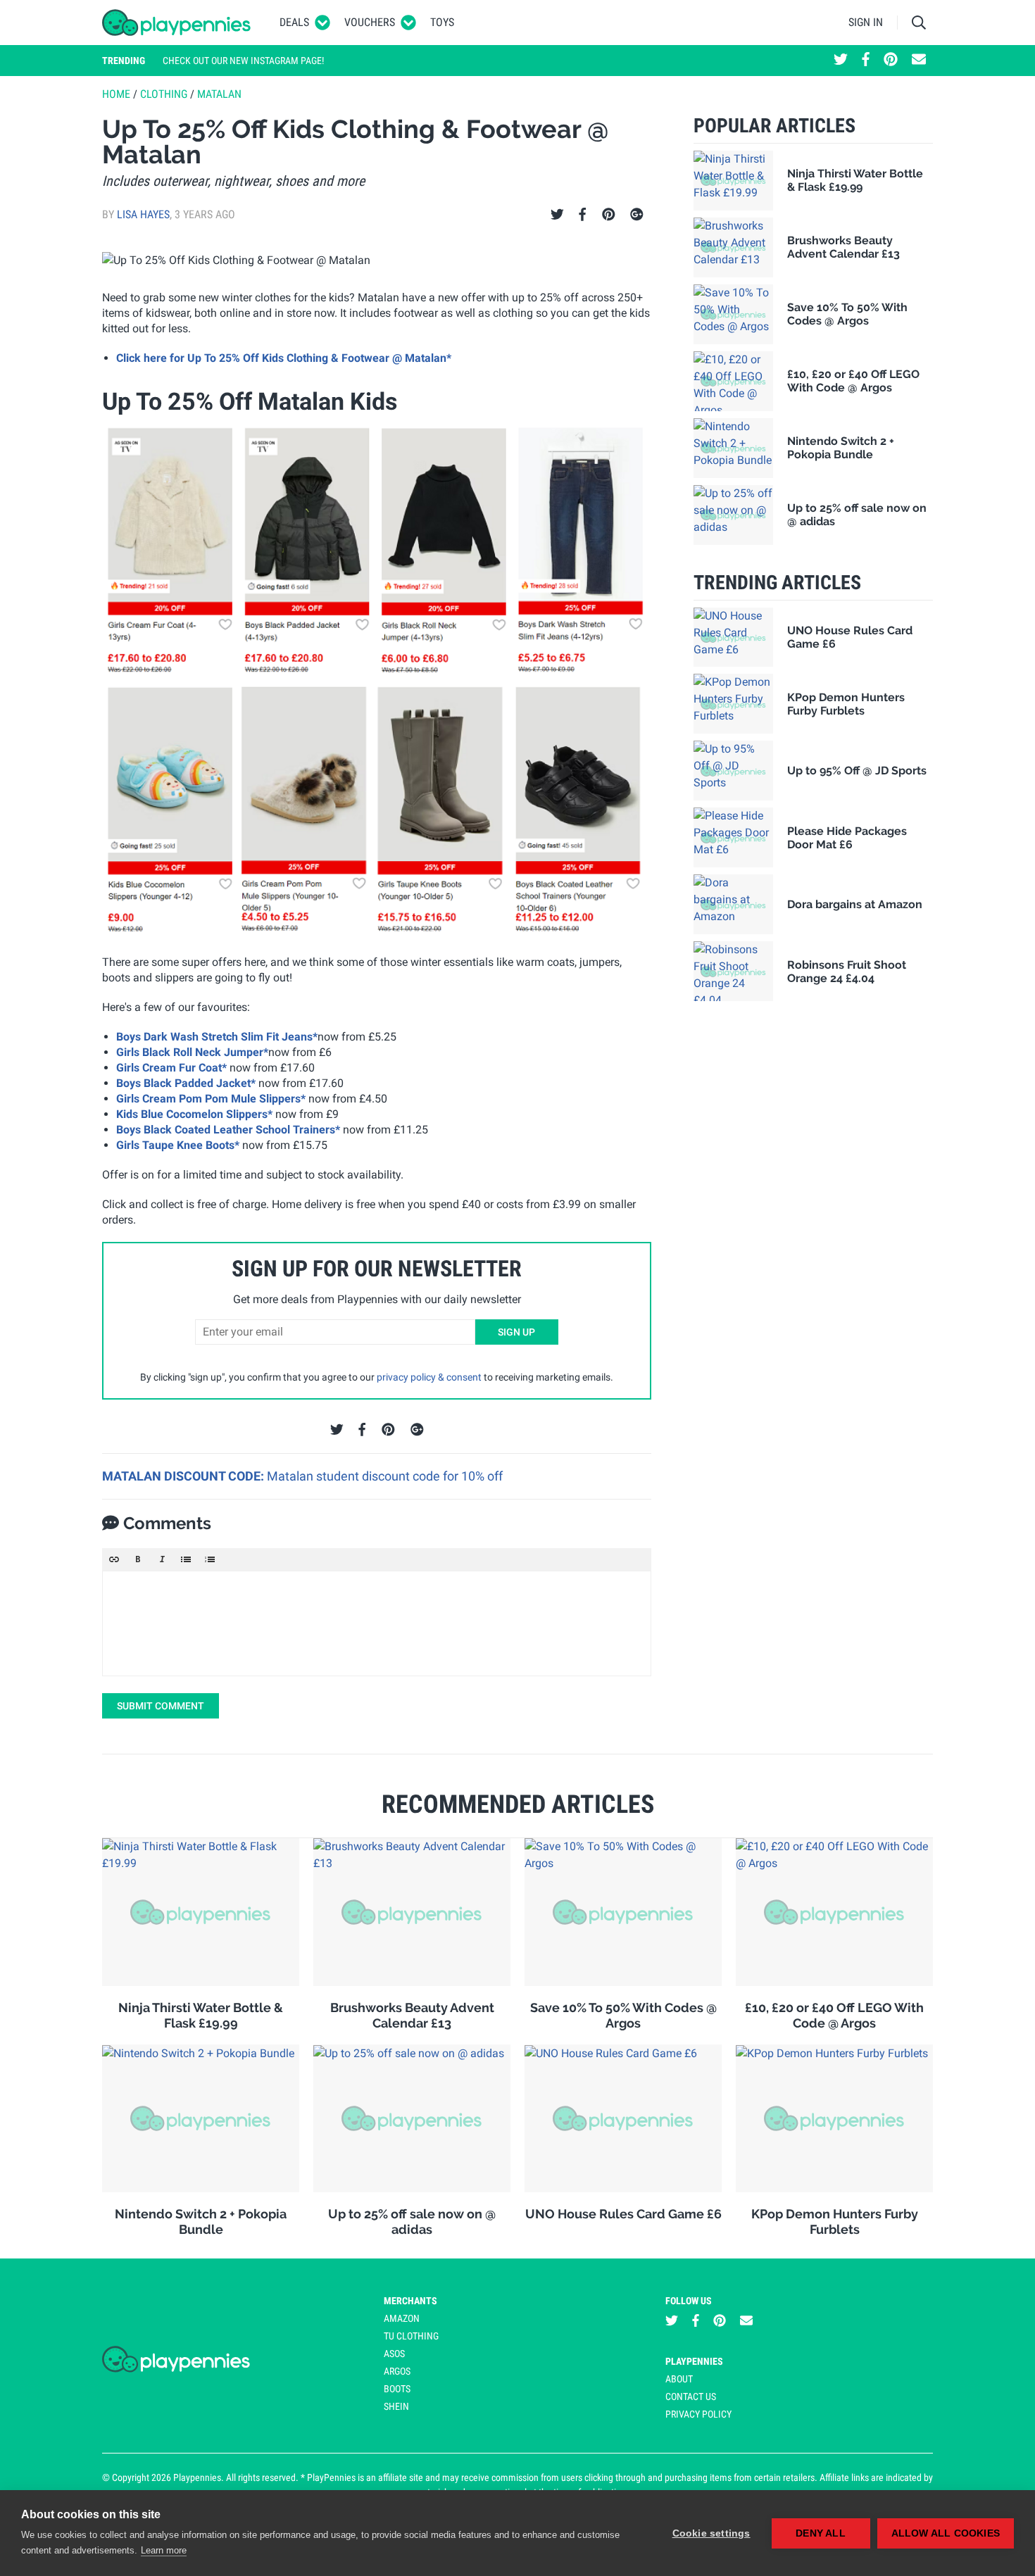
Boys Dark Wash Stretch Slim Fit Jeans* (217, 1037)
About (679, 2379)
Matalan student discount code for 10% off (385, 1476)
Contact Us (691, 2396)
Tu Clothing (411, 2336)
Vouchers (370, 22)
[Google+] (637, 215)
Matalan (219, 94)
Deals (294, 22)
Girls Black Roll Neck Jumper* (192, 1052)
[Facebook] (582, 215)
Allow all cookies (946, 2533)
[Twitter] (557, 215)
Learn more (164, 2550)
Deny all (821, 2533)
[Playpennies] (177, 23)
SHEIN (396, 2406)
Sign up (516, 1332)
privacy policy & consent (429, 1377)
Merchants (410, 2301)
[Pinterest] (609, 215)
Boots (397, 2389)
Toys (442, 22)
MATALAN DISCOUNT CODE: (184, 1476)
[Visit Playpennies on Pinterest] (891, 61)
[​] (377, 1623)
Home (116, 94)
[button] (114, 1559)
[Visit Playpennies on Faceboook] (866, 61)
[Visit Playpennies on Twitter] (841, 61)
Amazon (402, 2318)
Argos (397, 2371)
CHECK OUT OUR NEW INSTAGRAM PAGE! (243, 61)
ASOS (394, 2354)
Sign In (866, 22)
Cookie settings (711, 2533)
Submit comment (161, 1706)
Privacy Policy (698, 2414)
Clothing (164, 94)
